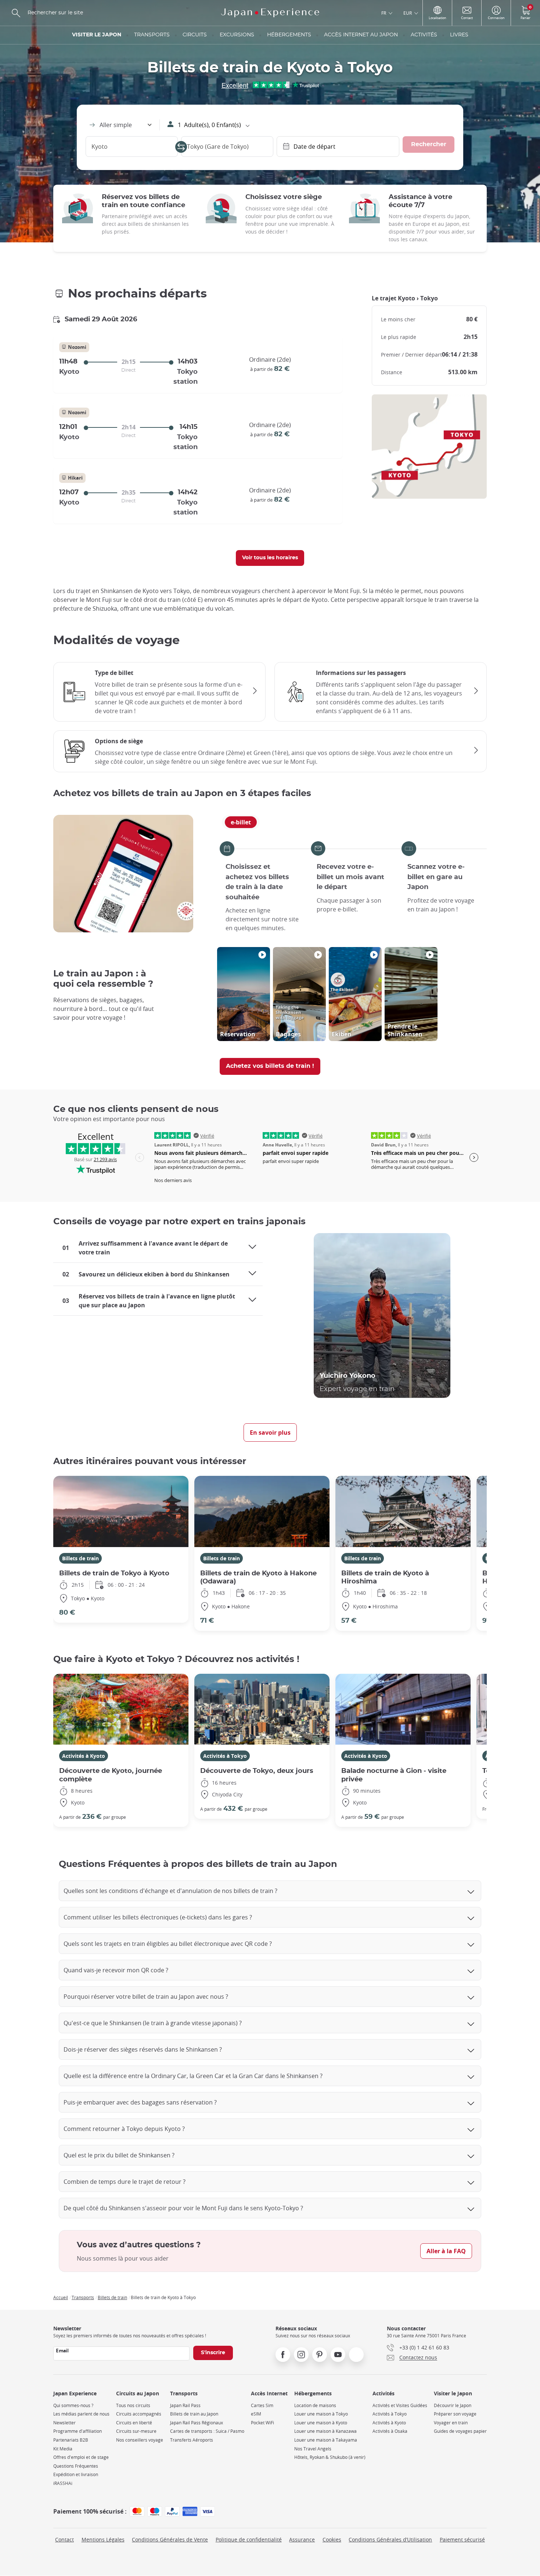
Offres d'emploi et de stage (81, 2457)
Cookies (332, 2539)
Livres (459, 35)
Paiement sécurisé (462, 2539)
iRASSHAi (63, 2483)
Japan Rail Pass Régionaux (197, 2423)
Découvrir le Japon (453, 2405)
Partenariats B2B (71, 2440)
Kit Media (63, 2449)
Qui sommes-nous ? (73, 2405)
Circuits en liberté (134, 2423)
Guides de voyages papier (460, 2431)
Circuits (195, 35)
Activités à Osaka (390, 2431)
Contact (64, 2539)
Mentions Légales (103, 2539)
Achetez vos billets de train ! (270, 1066)
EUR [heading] (408, 13)
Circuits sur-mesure (136, 2431)
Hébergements (289, 35)
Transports (152, 35)
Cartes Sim (262, 2405)
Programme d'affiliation (78, 2431)
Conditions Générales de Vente (170, 2539)
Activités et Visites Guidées (400, 2405)
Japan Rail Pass (185, 2405)
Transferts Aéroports (192, 2440)
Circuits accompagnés (139, 2414)
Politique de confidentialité (249, 2539)
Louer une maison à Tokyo (321, 2414)
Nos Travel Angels (313, 2449)
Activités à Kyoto (84, 1756)
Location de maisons (315, 2405)
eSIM (256, 2414)
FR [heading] (384, 13)
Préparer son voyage (455, 2414)
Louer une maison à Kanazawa (325, 2431)
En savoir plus (270, 1432)
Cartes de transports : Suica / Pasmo (207, 2431)
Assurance (302, 2539)
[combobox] (120, 125)
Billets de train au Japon (194, 2414)
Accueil (61, 2297)
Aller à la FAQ (446, 2251)
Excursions (237, 35)
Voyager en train (451, 2423)
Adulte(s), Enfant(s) (209, 125)
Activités (424, 35)
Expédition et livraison (76, 2474)
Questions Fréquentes (76, 2466)
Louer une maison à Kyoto (321, 2423)
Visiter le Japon (97, 35)
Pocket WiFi (262, 2423)
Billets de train (80, 1558)
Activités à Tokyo (225, 1756)
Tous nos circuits (133, 2405)
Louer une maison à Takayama (326, 2440)
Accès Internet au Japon (361, 35)
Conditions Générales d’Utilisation (390, 2539)
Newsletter (64, 2423)
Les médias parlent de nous (81, 2414)
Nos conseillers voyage (140, 2440)
